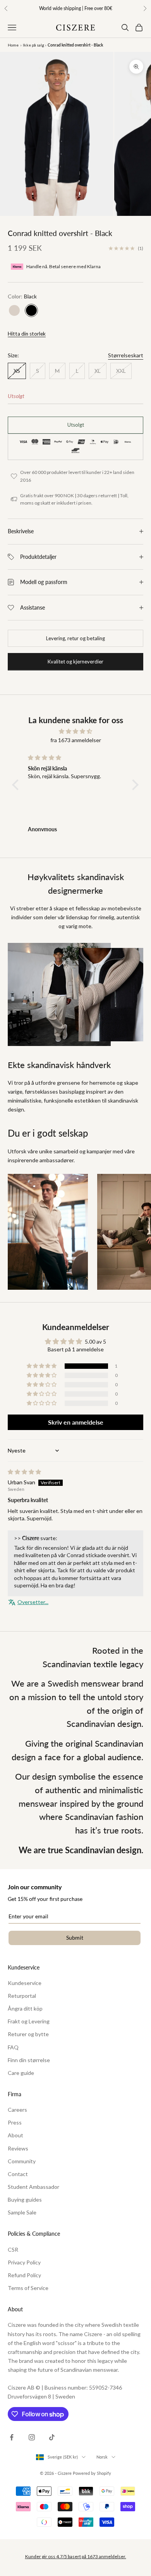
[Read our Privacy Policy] (129, 1391)
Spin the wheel (75, 1409)
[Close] (137, 1160)
